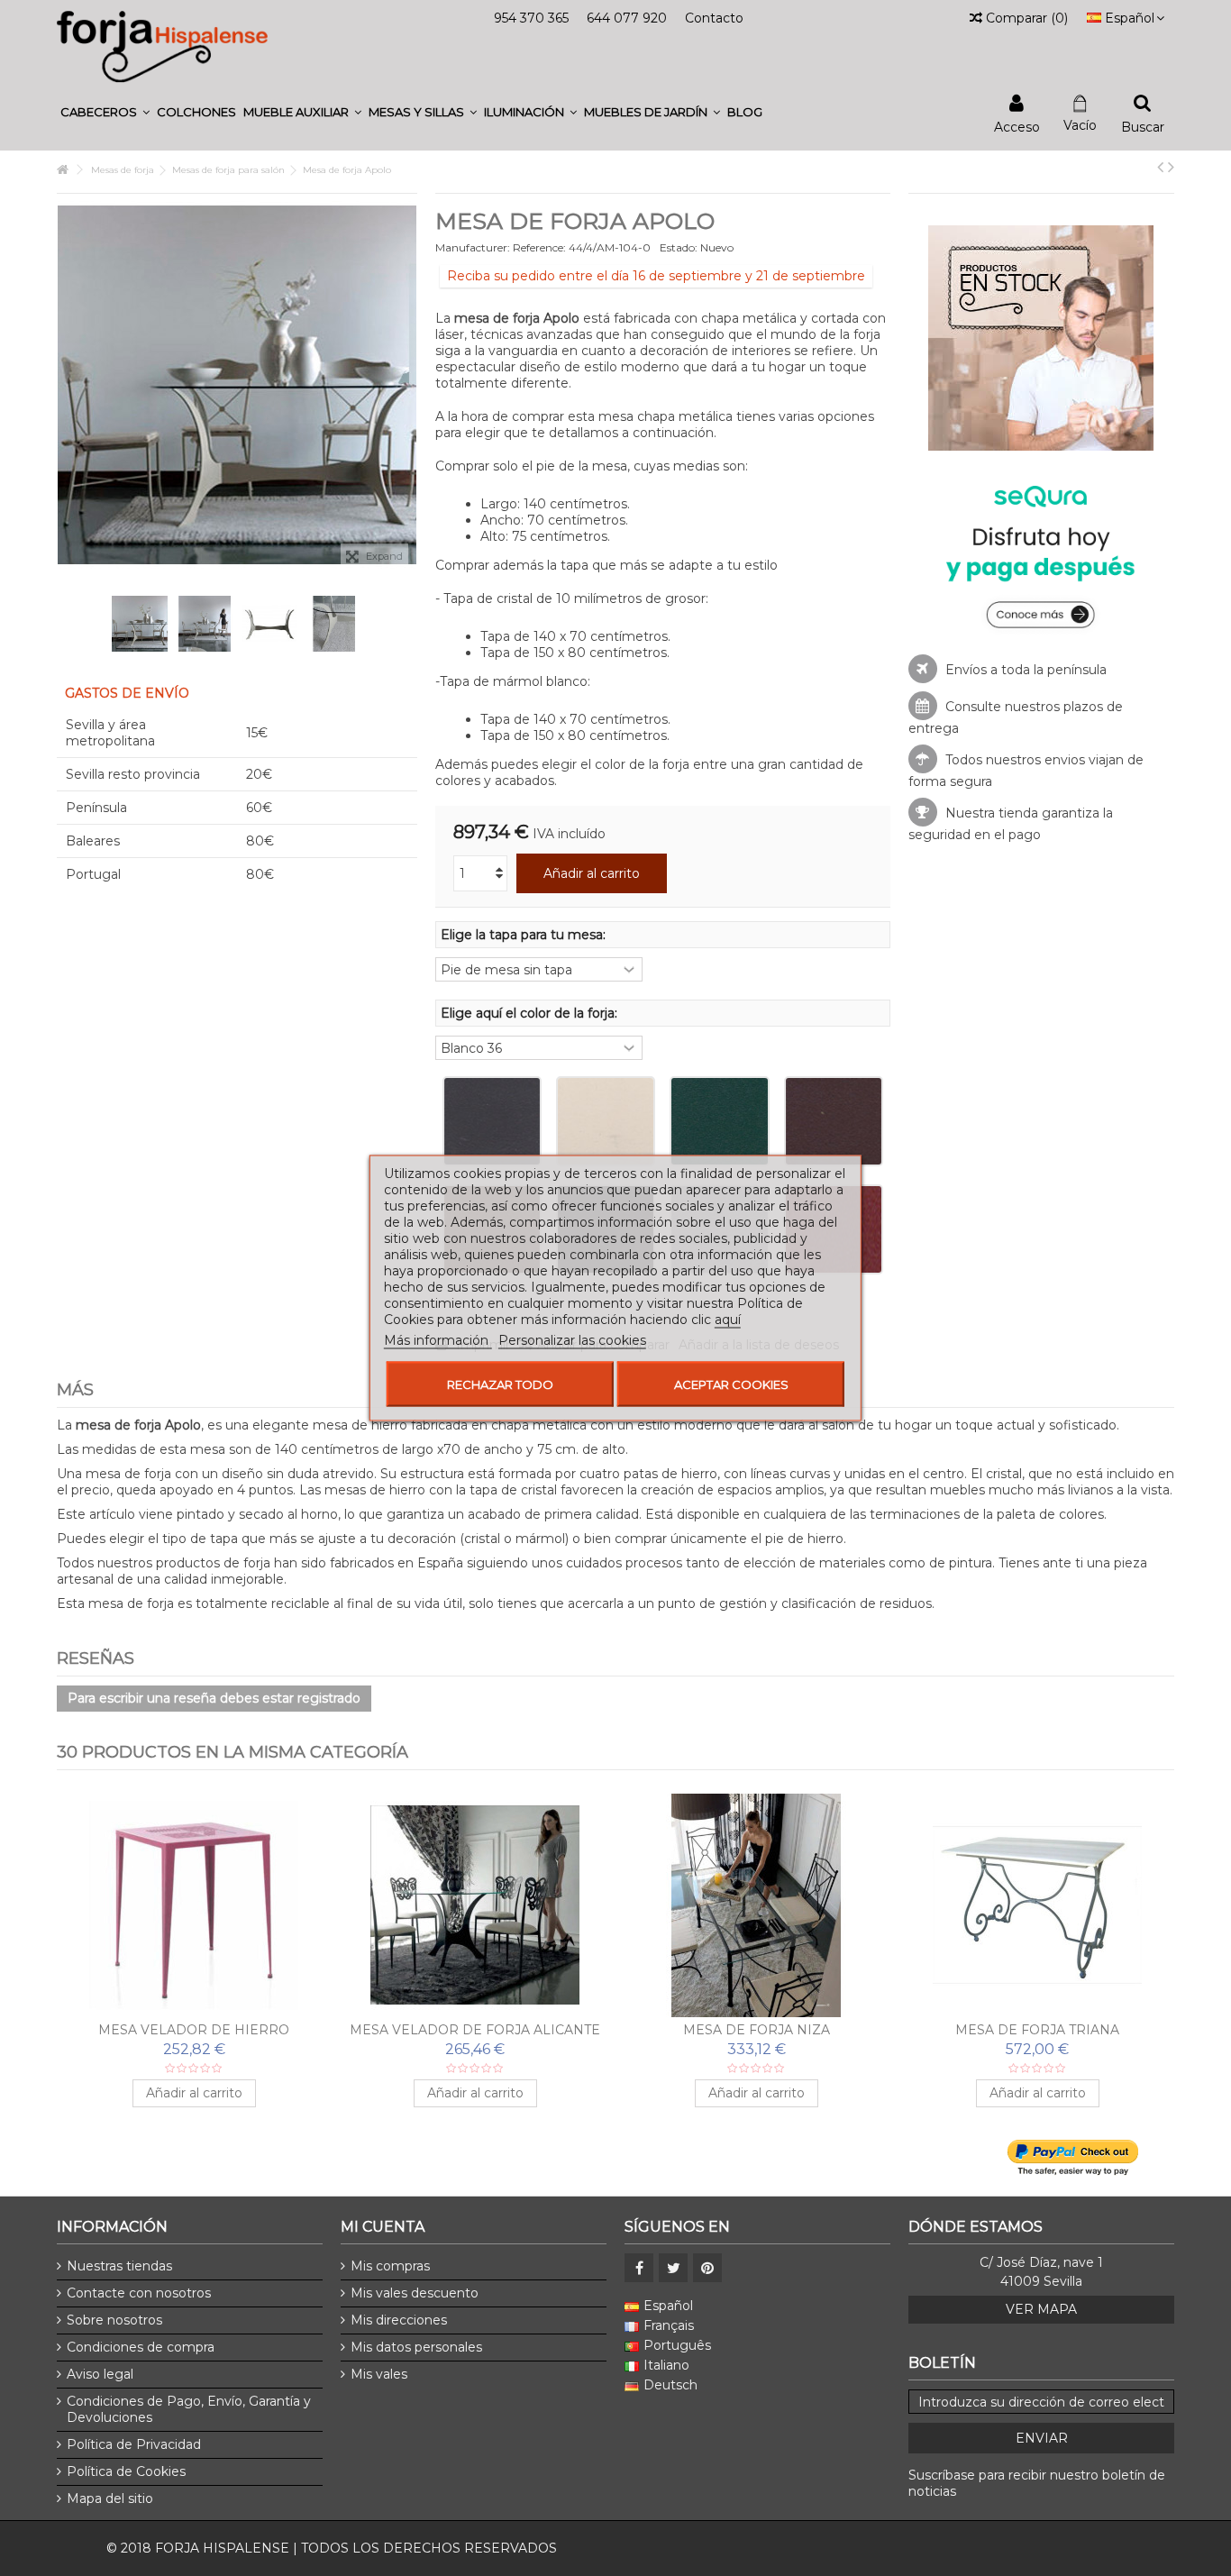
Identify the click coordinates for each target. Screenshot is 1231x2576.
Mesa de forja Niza (757, 2030)
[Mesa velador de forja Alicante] (475, 1905)
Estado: (679, 247)
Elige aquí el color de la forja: (531, 1013)
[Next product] (1171, 167)
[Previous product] (1160, 167)
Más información (438, 1340)
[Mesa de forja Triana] (1037, 1905)
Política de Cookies (126, 2471)
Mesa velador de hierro (194, 2030)
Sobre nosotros (114, 2320)
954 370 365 (531, 18)
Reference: (539, 247)
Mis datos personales (416, 2347)
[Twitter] (673, 2268)
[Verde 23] (719, 1121)
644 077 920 (627, 18)
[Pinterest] (707, 2268)
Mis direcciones (399, 2320)
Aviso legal (100, 2374)
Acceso (1017, 126)
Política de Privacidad (134, 2444)
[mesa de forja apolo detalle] (334, 624)
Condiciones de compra (141, 2347)
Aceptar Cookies (731, 1384)
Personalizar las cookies (572, 1340)
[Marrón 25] (834, 1121)
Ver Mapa (1041, 2309)
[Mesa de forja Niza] (756, 1905)
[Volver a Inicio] (62, 170)
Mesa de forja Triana (1037, 2030)
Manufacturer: (473, 247)
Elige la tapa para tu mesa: (525, 935)
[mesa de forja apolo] (140, 624)
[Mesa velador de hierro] (194, 1905)
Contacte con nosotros (139, 2293)
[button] (105, 112)
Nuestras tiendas (119, 2266)
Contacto (714, 18)
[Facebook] (639, 2268)
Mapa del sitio (110, 2498)
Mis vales (379, 2374)
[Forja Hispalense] (162, 46)
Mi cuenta (383, 2227)
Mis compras (390, 2266)
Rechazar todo (500, 1384)
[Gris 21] (492, 1121)
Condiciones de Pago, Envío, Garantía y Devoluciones (189, 2409)
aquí (728, 1320)
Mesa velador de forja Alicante (475, 2030)
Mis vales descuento (415, 2293)
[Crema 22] (606, 1121)
